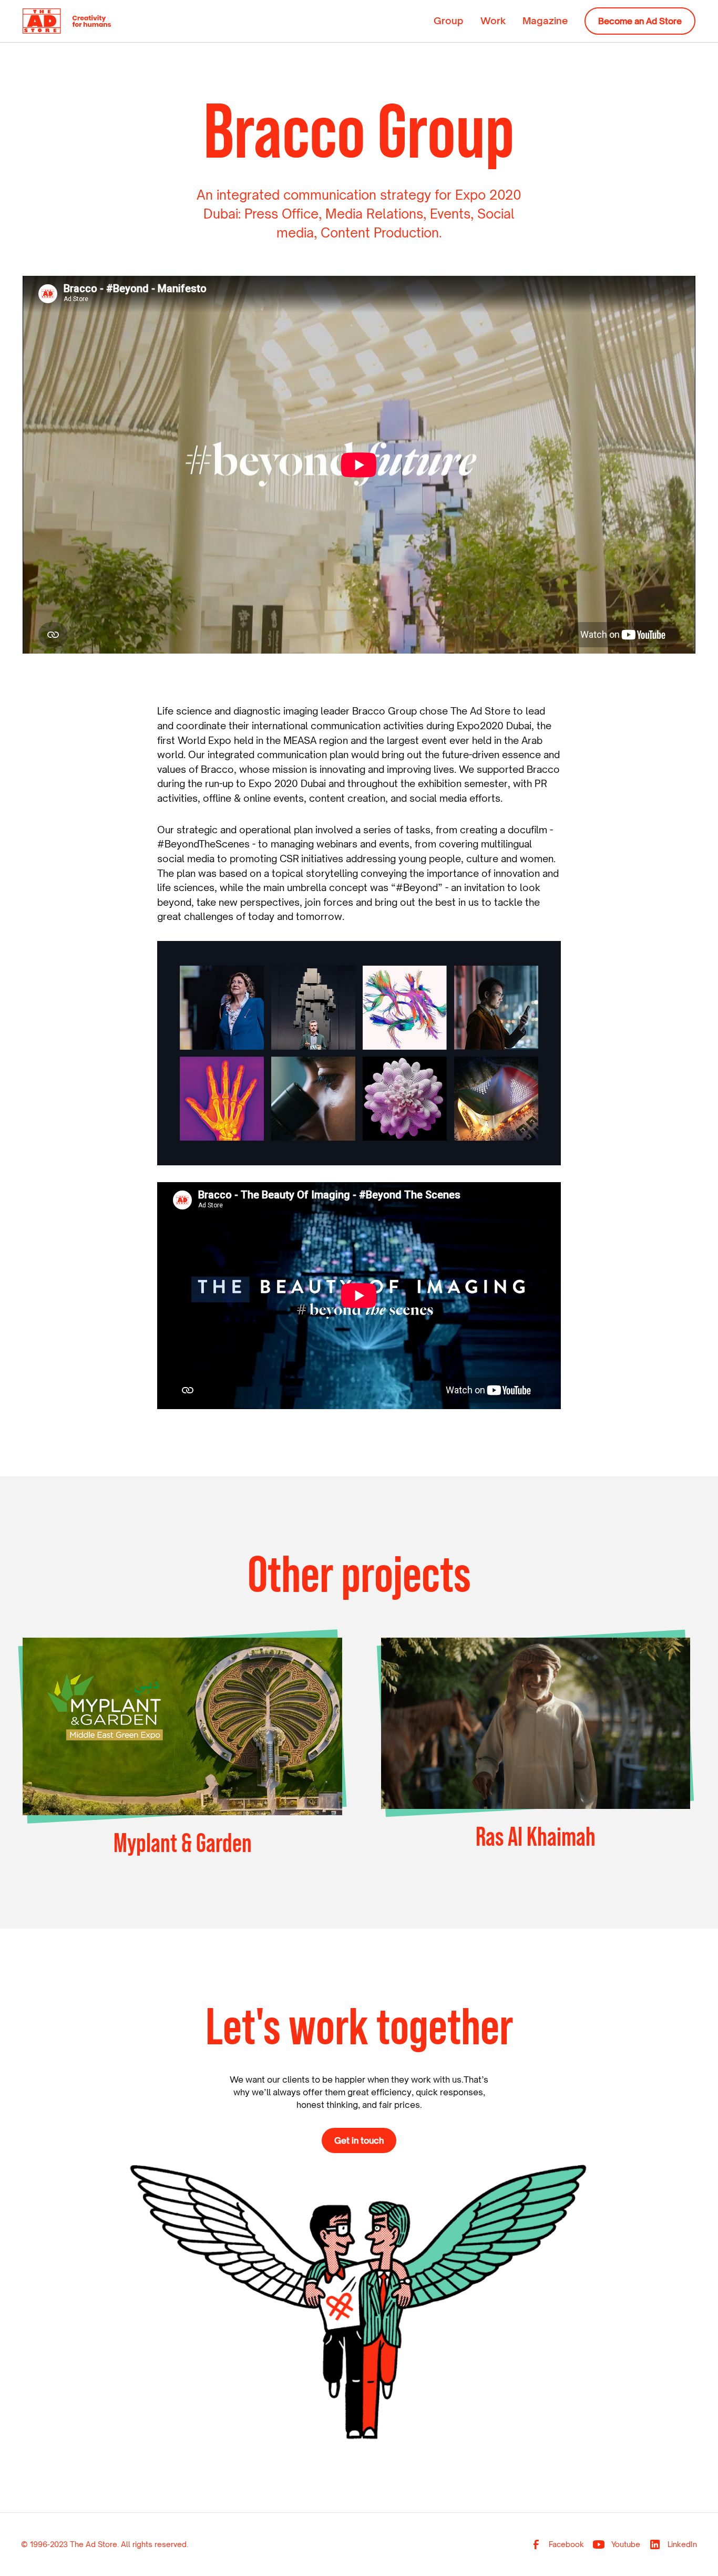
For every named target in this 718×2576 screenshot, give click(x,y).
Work (493, 20)
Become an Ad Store (640, 21)
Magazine (545, 20)
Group (449, 20)
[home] (67, 21)
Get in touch (359, 2140)
